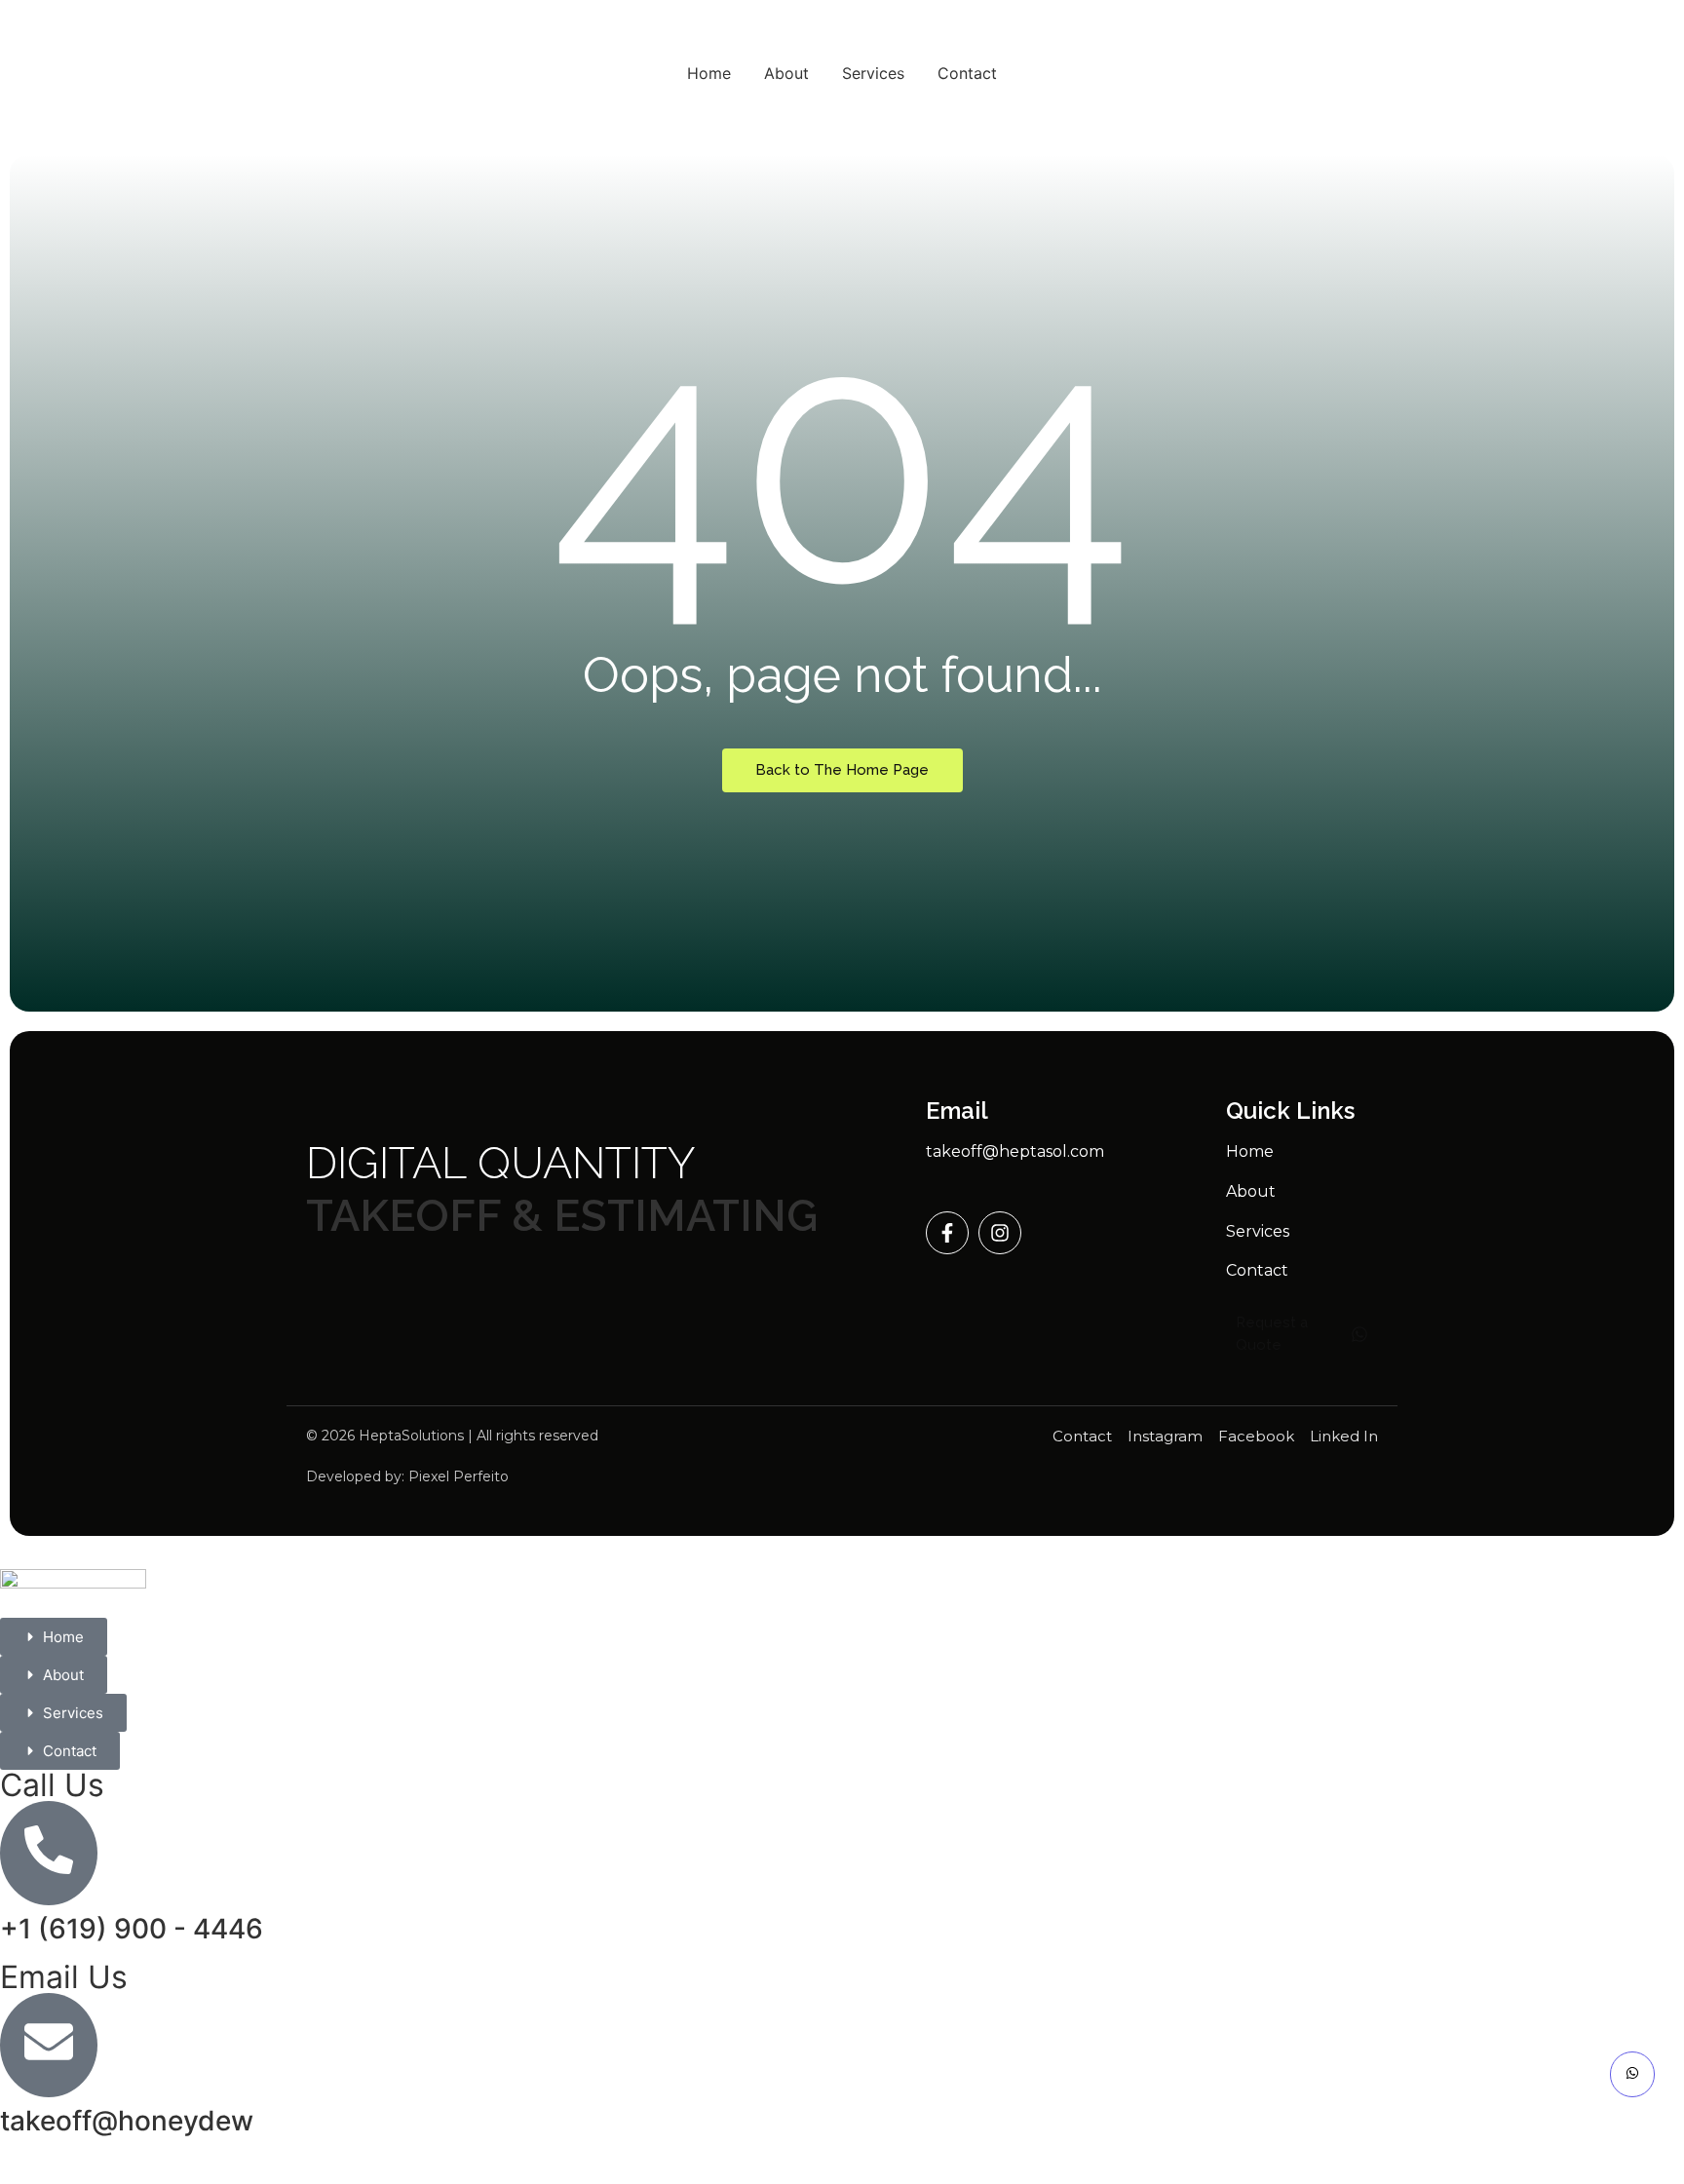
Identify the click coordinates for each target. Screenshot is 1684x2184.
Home (709, 73)
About (786, 73)
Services (873, 73)
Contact (967, 73)
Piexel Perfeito (459, 1476)
